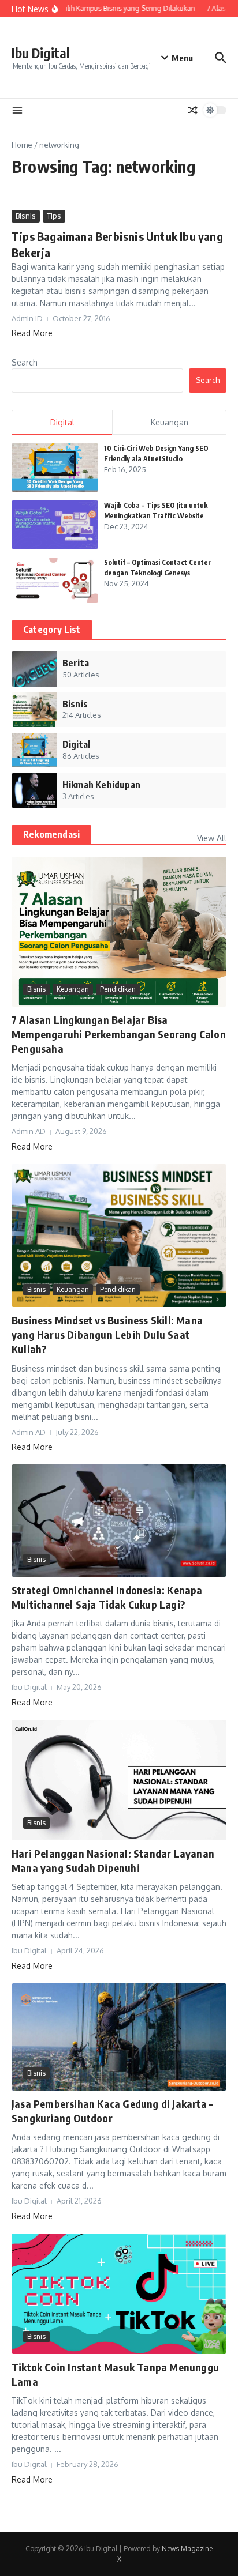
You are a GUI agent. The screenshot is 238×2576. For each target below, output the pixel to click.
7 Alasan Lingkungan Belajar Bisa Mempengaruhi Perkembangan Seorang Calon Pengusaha (119, 1034)
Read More (32, 333)
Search (25, 362)
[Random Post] (193, 110)
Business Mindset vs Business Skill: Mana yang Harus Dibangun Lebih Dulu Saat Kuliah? (107, 1334)
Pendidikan (118, 989)
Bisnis (26, 216)
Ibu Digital (41, 53)
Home (22, 145)
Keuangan (73, 989)
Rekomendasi (51, 834)
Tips (54, 216)
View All (212, 838)
